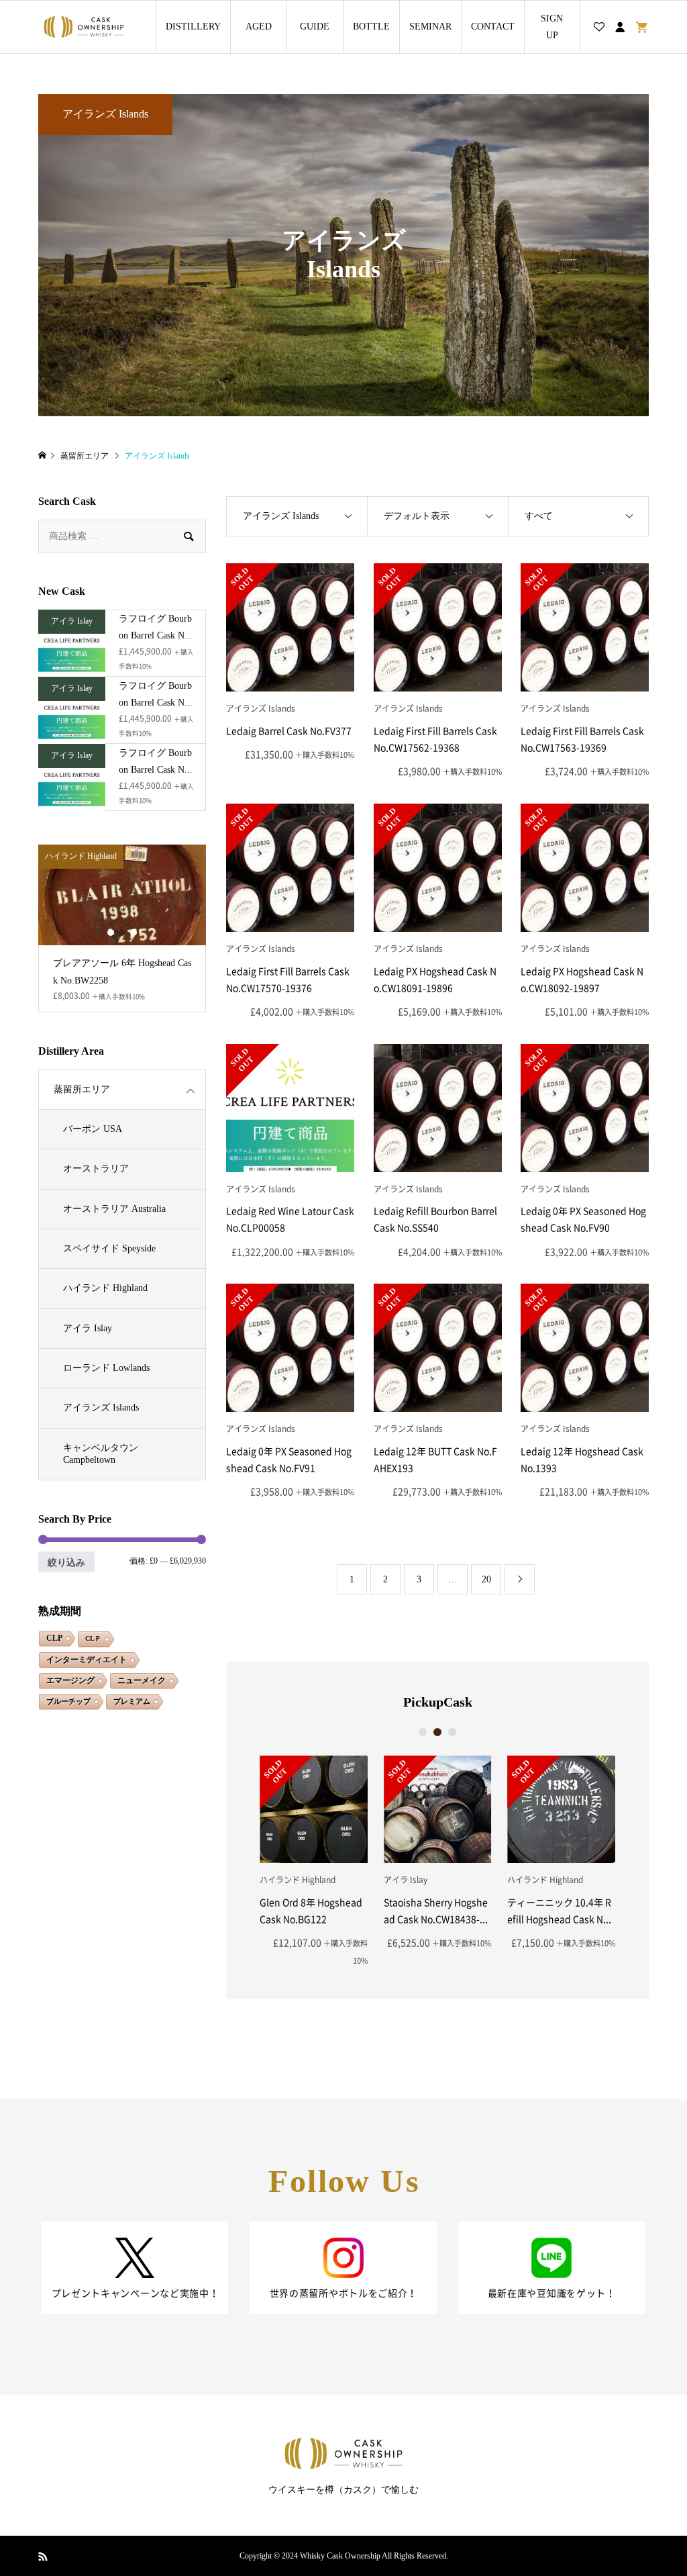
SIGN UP (552, 27)
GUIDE (315, 27)
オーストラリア (96, 1168)
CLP (54, 1638)
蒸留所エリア (82, 1089)
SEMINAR (430, 27)
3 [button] (452, 1732)
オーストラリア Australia (114, 1209)
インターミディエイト (87, 1660)
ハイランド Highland (105, 1288)
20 (486, 1579)
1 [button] (423, 1732)
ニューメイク (142, 1680)
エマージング (70, 1680)
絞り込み (66, 1562)
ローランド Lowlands (106, 1368)
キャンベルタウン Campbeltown (101, 1454)
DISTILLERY (193, 27)
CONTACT (493, 27)
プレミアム (132, 1701)
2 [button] (437, 1732)
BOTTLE (371, 27)
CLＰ (93, 1638)
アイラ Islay (88, 1328)
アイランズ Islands (101, 1408)
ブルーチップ (68, 1701)
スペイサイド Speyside (109, 1248)
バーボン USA (93, 1129)
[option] (314, 1860)
